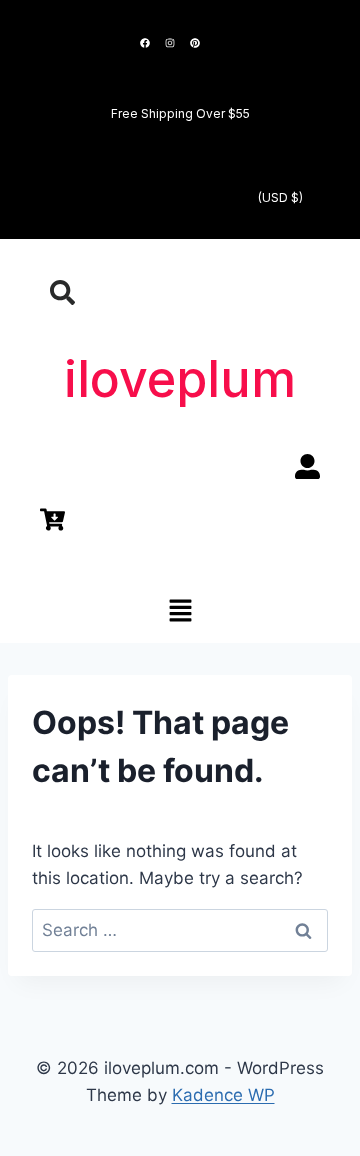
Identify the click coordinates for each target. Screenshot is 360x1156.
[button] (180, 611)
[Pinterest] (195, 43)
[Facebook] (145, 43)
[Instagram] (170, 43)
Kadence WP (223, 1095)
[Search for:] (180, 930)
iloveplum (180, 379)
